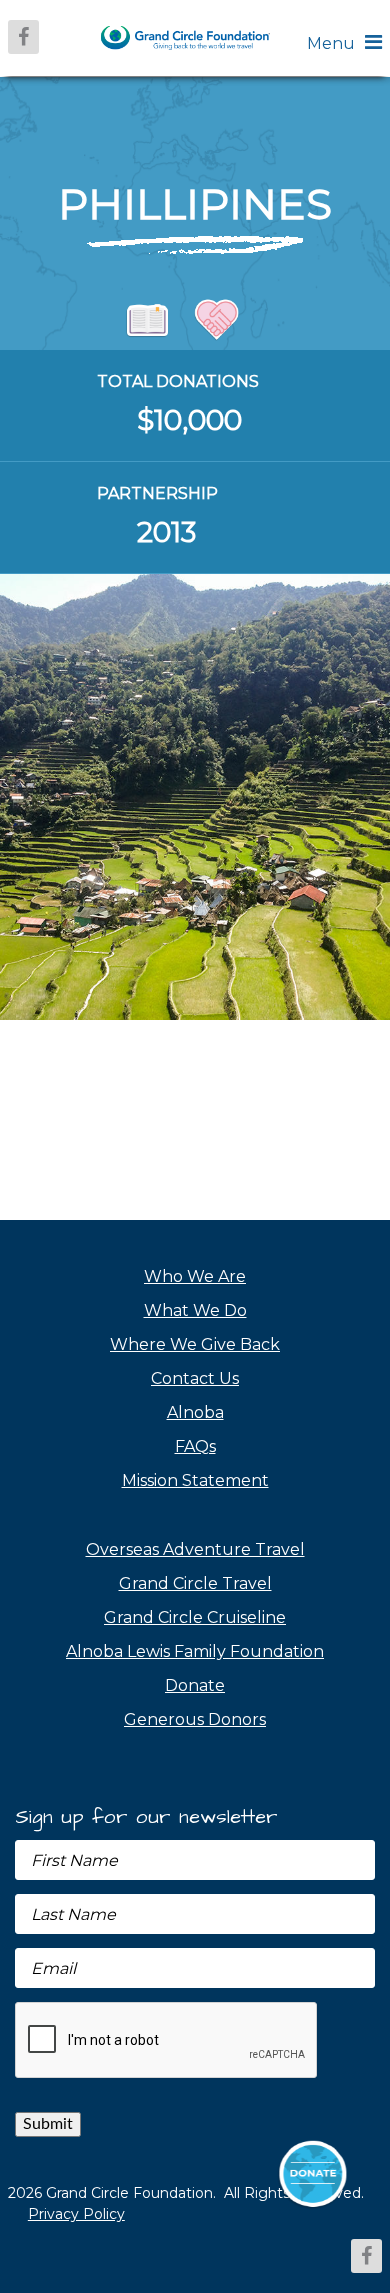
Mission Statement (195, 1480)
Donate (195, 1685)
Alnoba (195, 1412)
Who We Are (195, 1276)
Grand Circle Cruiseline (195, 1617)
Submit (48, 2124)
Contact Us (195, 1378)
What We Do (195, 1310)
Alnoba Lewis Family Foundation (195, 1651)
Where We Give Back (195, 1344)
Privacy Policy (76, 2214)
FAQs (195, 1446)
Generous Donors (195, 1719)
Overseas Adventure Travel (195, 1549)
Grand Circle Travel (195, 1583)
